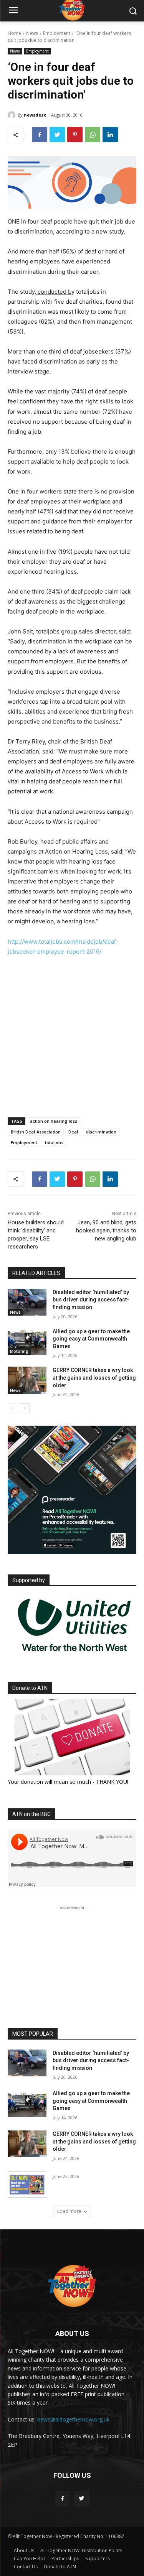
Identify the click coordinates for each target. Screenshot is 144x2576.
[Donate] (72, 1737)
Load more (69, 2211)
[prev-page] (12, 1408)
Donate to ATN (60, 2567)
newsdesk (35, 115)
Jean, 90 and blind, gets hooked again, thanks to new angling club (106, 1230)
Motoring (19, 1351)
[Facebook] (40, 135)
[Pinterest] (75, 135)
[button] (133, 11)
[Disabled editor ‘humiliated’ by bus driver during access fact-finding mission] (27, 1302)
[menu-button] (13, 11)
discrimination (101, 1132)
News (32, 33)
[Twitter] (57, 135)
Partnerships (65, 2559)
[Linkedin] (110, 135)
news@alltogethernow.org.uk (73, 2419)
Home (14, 33)
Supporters (98, 2559)
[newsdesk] (13, 115)
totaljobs (54, 1142)
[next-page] (25, 1408)
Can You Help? (30, 2559)
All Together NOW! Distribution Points (81, 2551)
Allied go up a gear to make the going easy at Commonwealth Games (91, 1339)
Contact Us (26, 2567)
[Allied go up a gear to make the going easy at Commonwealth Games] (27, 1341)
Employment (57, 33)
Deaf (73, 1132)
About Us (24, 2551)
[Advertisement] (72, 1045)
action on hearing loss (54, 1121)
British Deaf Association (36, 1132)
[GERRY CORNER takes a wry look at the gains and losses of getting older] (27, 1380)
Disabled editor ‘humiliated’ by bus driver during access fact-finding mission (91, 1300)
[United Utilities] (74, 1656)
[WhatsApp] (93, 135)
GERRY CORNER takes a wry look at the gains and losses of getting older (94, 1378)
